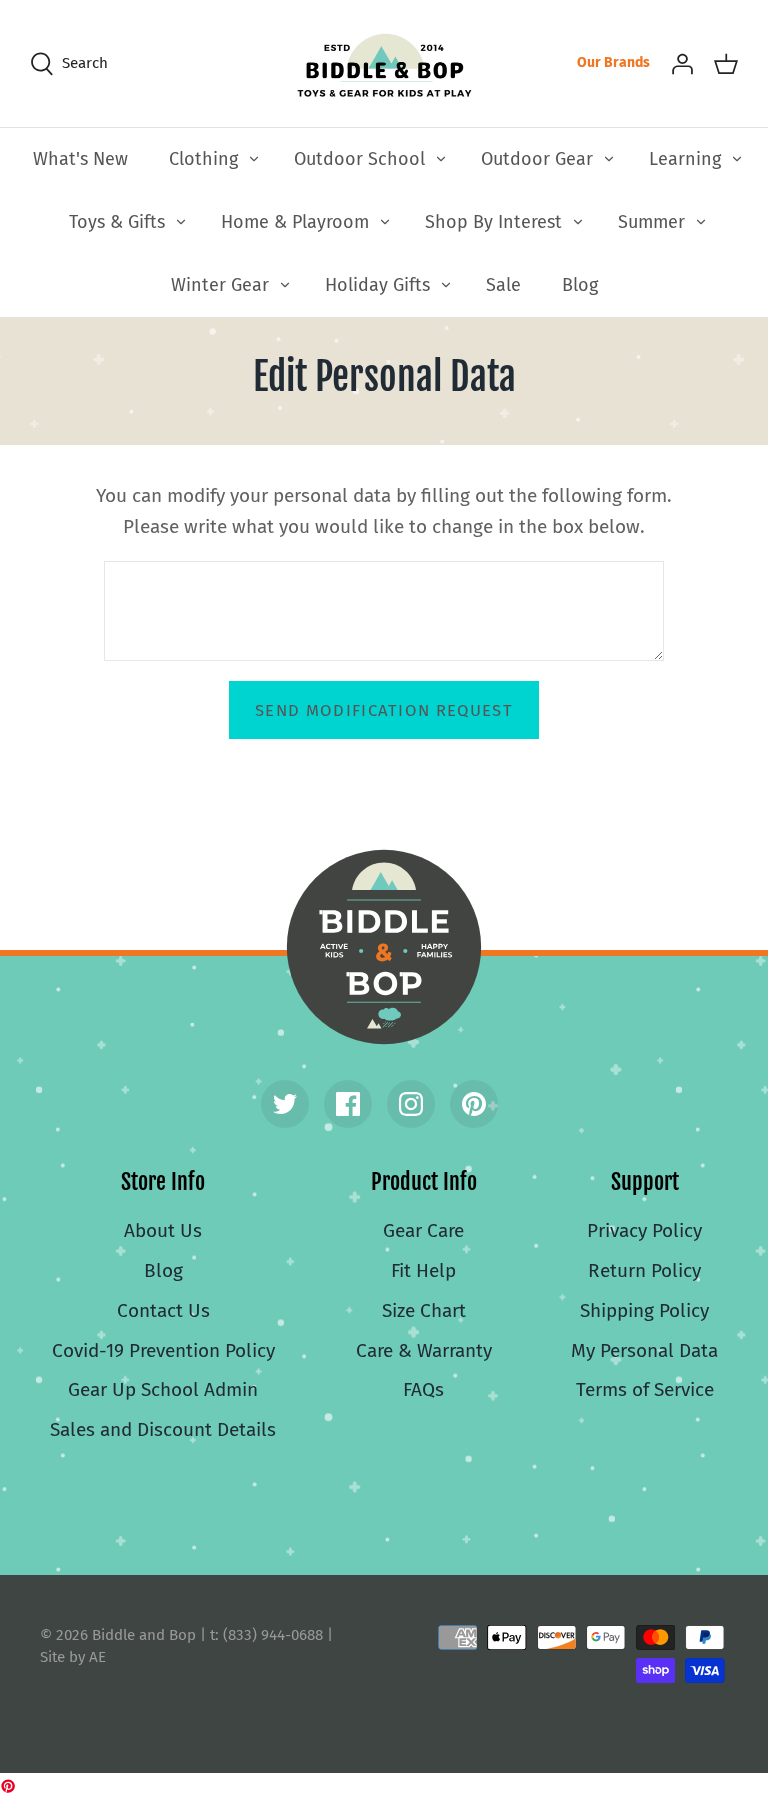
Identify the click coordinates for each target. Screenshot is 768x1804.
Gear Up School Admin (163, 1389)
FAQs (423, 1389)
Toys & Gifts (117, 222)
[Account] (682, 63)
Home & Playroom (295, 222)
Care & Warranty (424, 1350)
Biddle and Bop (384, 947)
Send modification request (384, 710)
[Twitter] (285, 1104)
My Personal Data (644, 1350)
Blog (580, 285)
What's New (80, 159)
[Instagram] (411, 1104)
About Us (163, 1230)
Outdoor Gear (537, 159)
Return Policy (644, 1270)
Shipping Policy (644, 1310)
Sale (503, 285)
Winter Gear (220, 285)
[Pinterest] (474, 1104)
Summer (651, 222)
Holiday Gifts (377, 285)
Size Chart (424, 1310)
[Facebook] (348, 1104)
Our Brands (613, 62)
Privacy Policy (644, 1230)
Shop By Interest (493, 222)
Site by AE (73, 1657)
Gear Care (423, 1230)
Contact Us (163, 1310)
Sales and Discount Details (163, 1429)
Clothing (203, 159)
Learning (685, 159)
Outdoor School (359, 159)
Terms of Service (645, 1389)
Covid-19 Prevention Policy (163, 1350)
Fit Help (423, 1270)
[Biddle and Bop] (384, 63)
